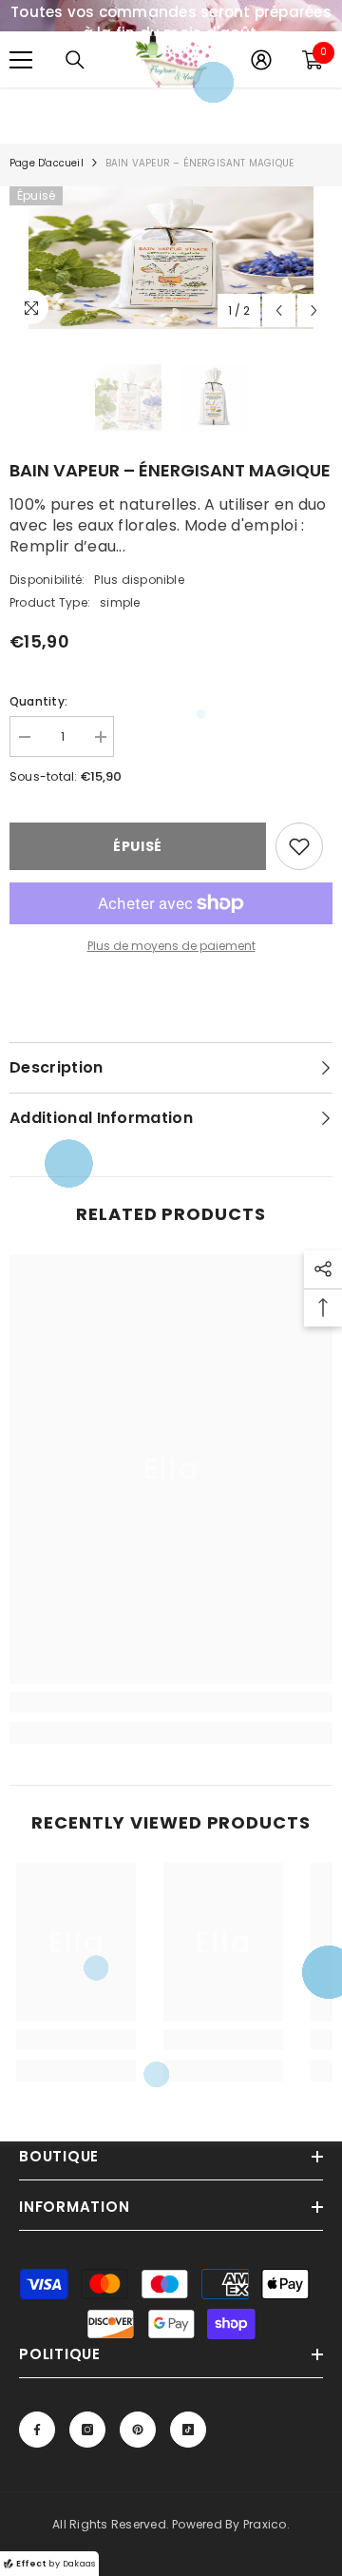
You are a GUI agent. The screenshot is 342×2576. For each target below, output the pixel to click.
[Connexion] (261, 60)
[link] (171, 1702)
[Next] (314, 310)
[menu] (21, 60)
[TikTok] (188, 2430)
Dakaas (79, 2564)
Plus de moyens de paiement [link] (171, 946)
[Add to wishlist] (299, 846)
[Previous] (279, 310)
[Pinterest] (138, 2430)
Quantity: (38, 701)
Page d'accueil (47, 163)
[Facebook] (37, 2430)
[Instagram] (87, 2430)
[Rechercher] (75, 60)
